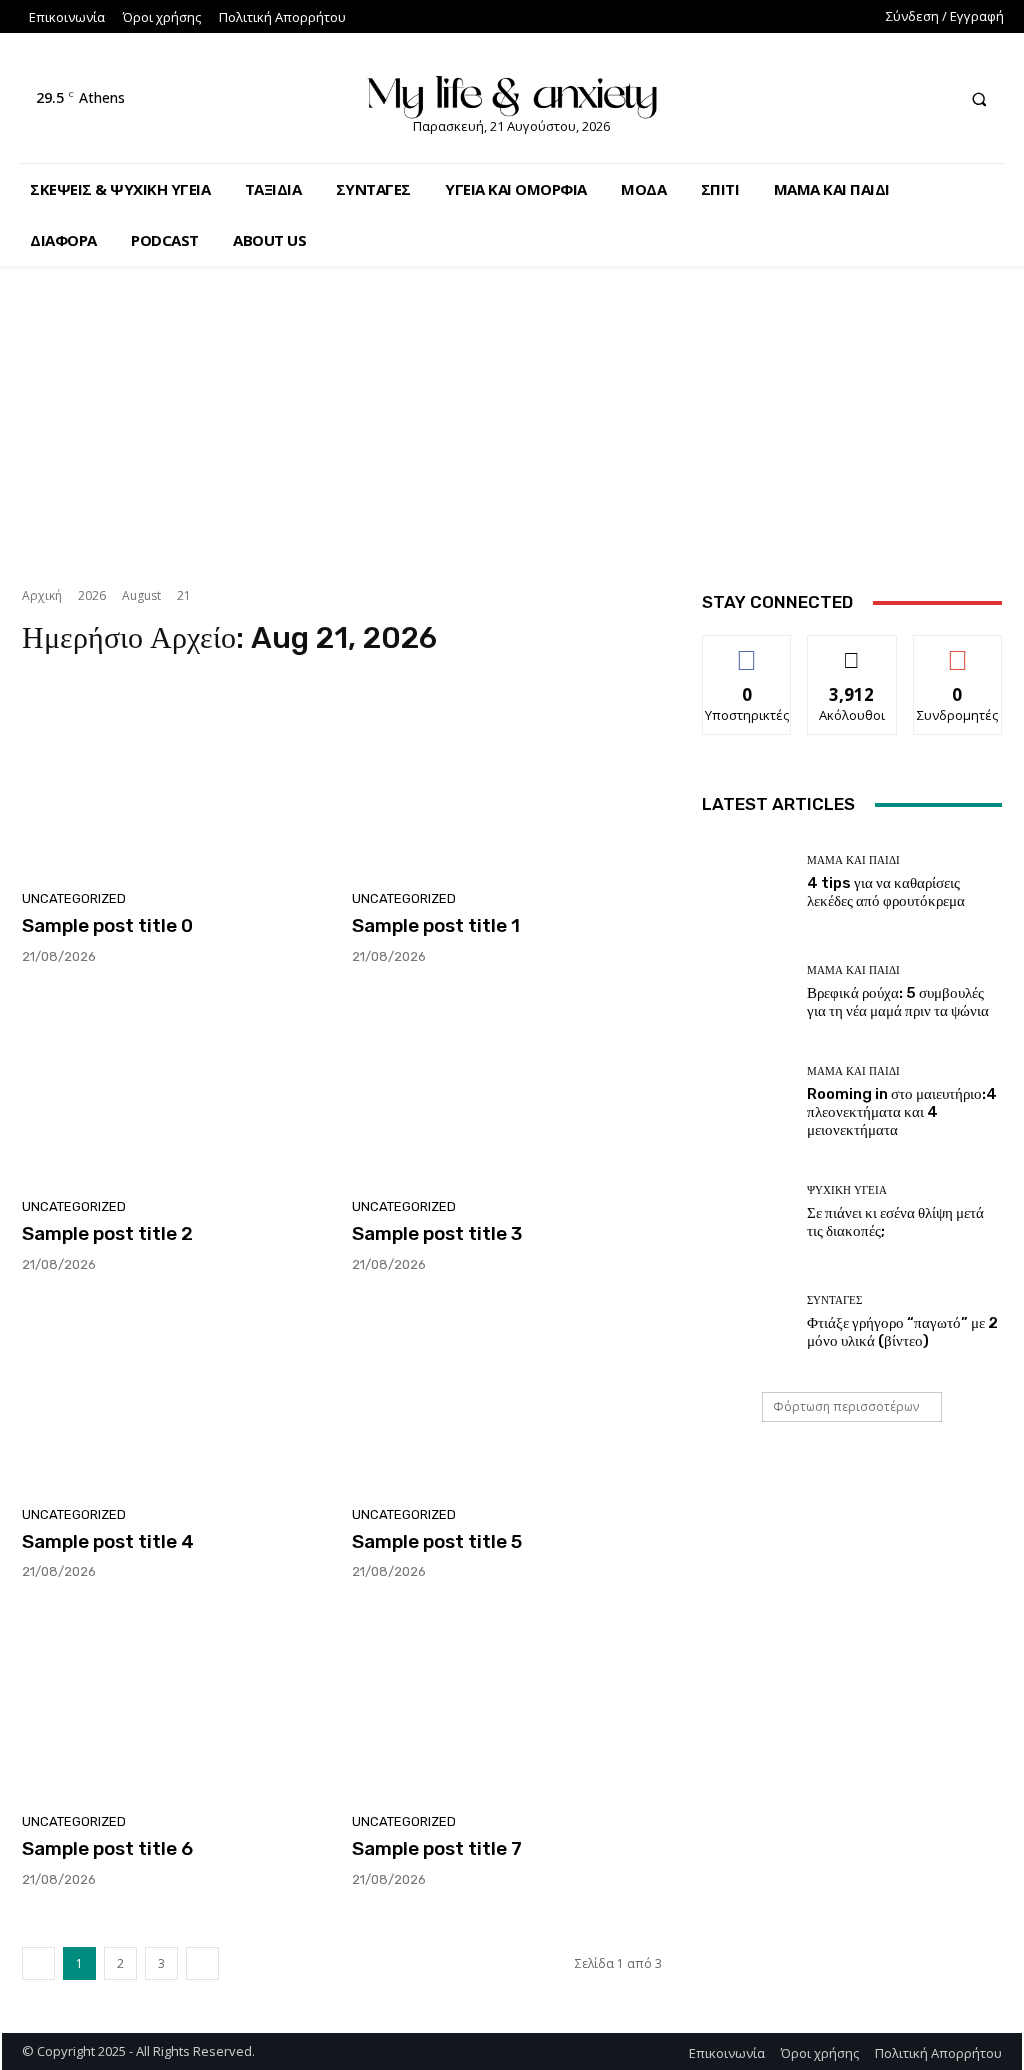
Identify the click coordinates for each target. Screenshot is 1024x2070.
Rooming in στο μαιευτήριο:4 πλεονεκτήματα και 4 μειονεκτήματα (902, 1112)
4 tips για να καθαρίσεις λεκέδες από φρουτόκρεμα (886, 892)
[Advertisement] (512, 414)
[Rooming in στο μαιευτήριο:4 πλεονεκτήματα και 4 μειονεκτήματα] (747, 1102)
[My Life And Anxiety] (512, 94)
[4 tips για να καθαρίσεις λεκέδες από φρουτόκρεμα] (747, 882)
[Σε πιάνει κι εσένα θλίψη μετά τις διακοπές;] (747, 1212)
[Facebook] (861, 98)
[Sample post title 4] (177, 1395)
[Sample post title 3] (507, 1087)
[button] (979, 99)
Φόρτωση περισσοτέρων (846, 1406)
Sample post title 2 (107, 1233)
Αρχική (42, 595)
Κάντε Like (747, 650)
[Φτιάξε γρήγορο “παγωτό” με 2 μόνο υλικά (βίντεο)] (747, 1322)
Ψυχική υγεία (847, 1190)
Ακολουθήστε (852, 650)
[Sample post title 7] (507, 1702)
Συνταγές (834, 1300)
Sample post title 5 (437, 1541)
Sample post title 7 (437, 1848)
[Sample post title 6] (177, 1702)
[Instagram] (898, 98)
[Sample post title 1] (507, 779)
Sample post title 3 (437, 1233)
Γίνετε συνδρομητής (962, 658)
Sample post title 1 (436, 925)
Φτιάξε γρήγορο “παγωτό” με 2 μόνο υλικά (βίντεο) (902, 1332)
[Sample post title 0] (177, 779)
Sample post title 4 (108, 1541)
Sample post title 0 (107, 925)
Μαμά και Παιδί (853, 860)
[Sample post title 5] (507, 1395)
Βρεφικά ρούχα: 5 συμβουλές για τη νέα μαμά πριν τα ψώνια (898, 1002)
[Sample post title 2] (177, 1087)
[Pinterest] (935, 98)
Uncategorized (74, 898)
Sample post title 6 (107, 1848)
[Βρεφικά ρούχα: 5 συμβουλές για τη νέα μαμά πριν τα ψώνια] (747, 992)
